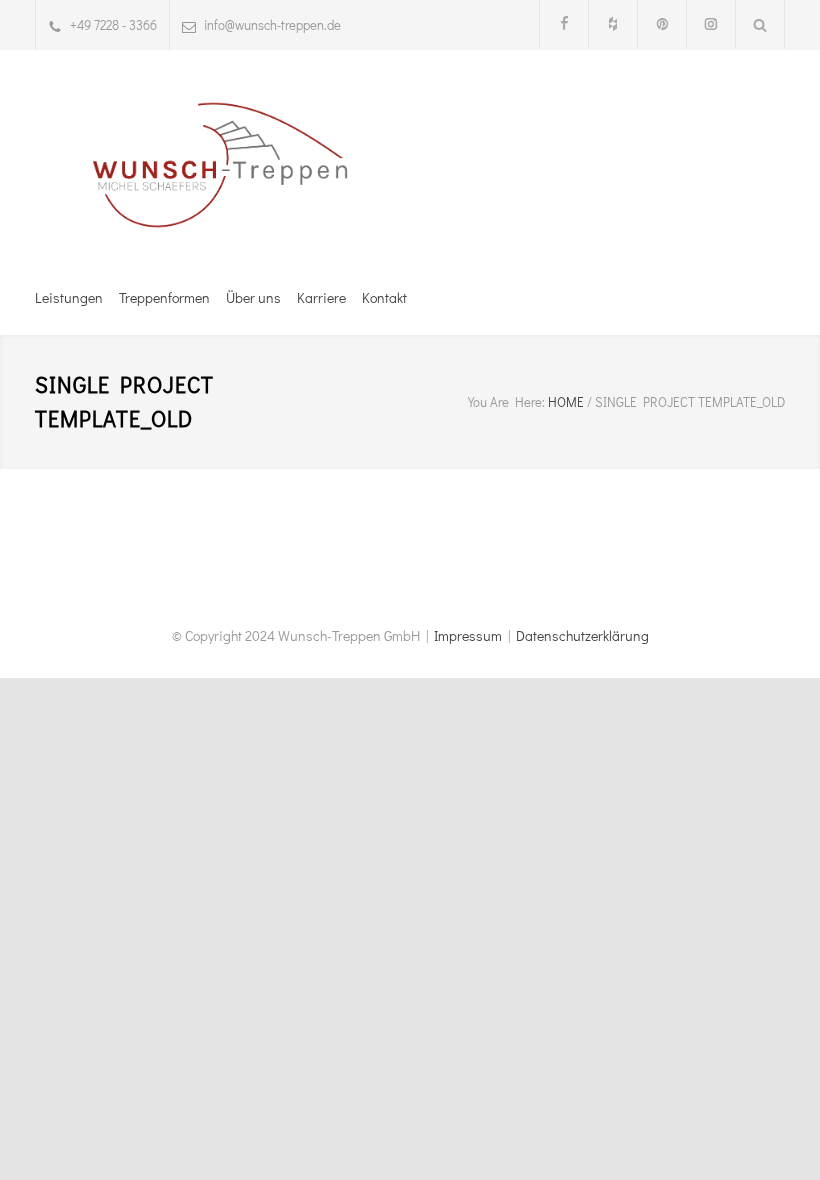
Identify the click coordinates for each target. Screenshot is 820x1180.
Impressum (468, 635)
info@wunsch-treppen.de (272, 24)
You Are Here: (506, 401)
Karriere (321, 297)
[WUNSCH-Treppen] (220, 165)
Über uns (253, 297)
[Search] (760, 24)
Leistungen (69, 297)
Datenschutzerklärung (582, 635)
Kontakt (384, 297)
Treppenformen (164, 297)
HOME (566, 401)
